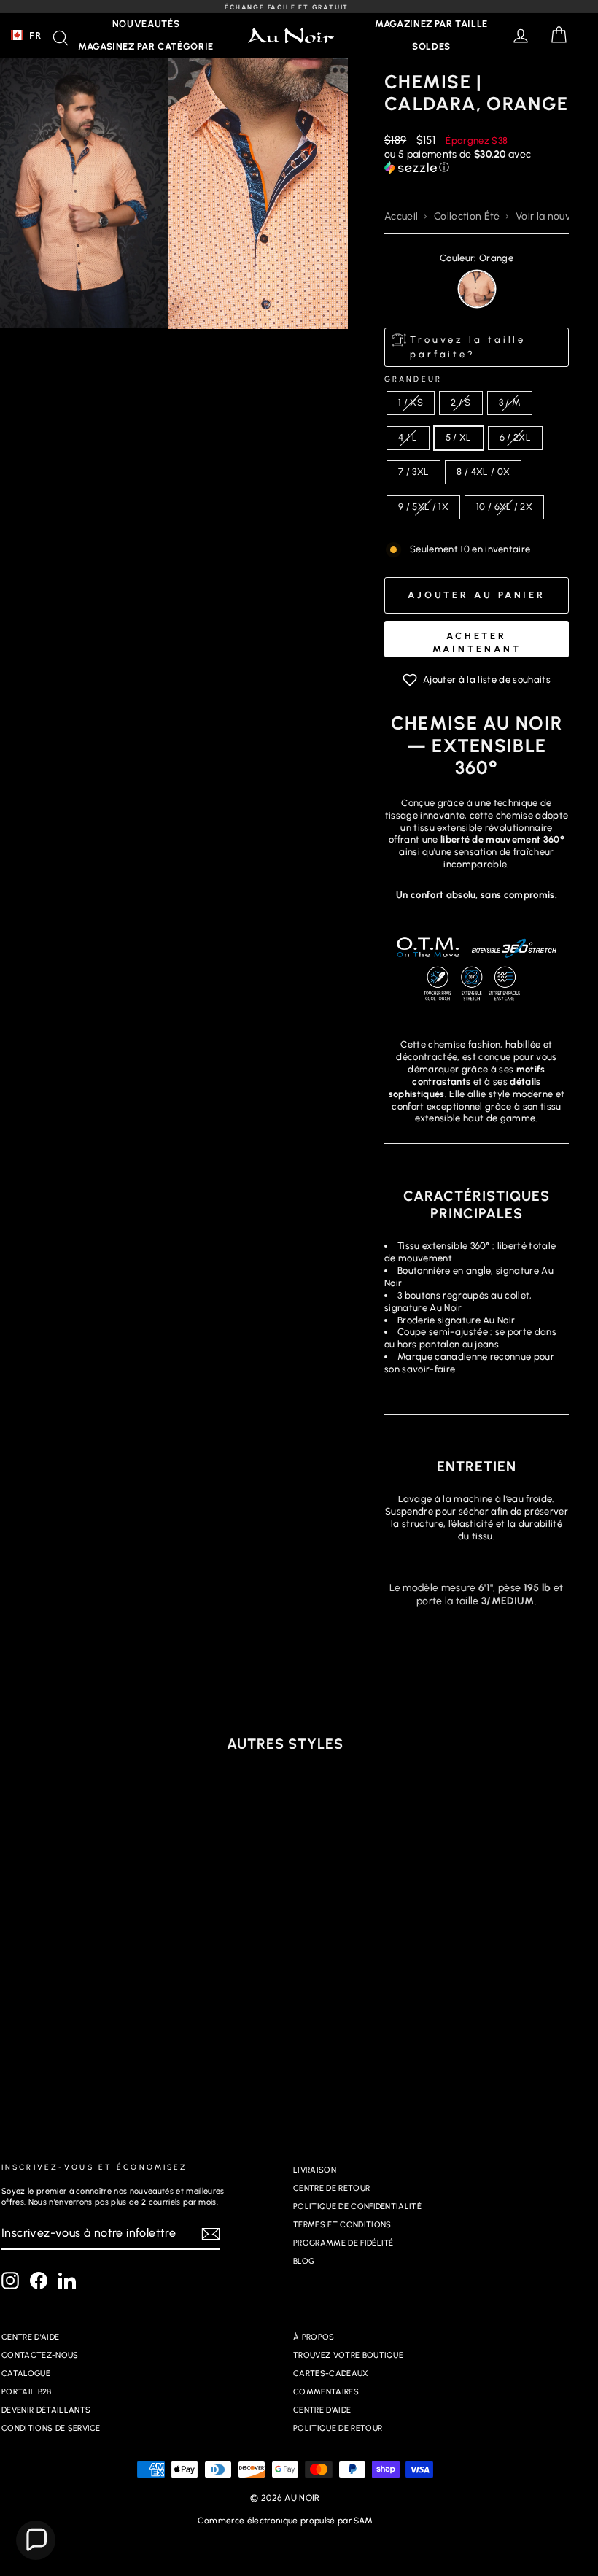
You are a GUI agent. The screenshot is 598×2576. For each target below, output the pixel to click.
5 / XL (459, 437)
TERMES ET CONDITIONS (342, 2225)
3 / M (510, 402)
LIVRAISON (315, 2170)
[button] (477, 161)
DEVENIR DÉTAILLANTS (46, 2410)
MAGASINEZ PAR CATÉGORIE (146, 46)
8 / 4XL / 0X (483, 472)
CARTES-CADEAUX (331, 2374)
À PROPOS (314, 2337)
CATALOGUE (26, 2374)
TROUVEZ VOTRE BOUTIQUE (348, 2355)
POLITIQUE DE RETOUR (338, 2428)
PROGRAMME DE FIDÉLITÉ (343, 2243)
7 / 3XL (413, 472)
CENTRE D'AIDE (30, 2337)
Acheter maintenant (477, 642)
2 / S (461, 402)
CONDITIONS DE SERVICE (51, 2428)
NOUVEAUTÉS (146, 24)
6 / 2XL (515, 437)
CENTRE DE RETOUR (331, 2188)
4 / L (408, 437)
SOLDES (431, 46)
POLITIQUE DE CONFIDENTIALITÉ (357, 2206)
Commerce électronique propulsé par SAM (285, 2521)
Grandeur (413, 379)
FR (35, 35)
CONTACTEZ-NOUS (40, 2355)
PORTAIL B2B (27, 2392)
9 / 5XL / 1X (423, 507)
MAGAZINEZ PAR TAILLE (431, 24)
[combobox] (26, 35)
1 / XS (411, 402)
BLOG (304, 2261)
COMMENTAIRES (326, 2392)
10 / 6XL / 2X (504, 507)
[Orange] (477, 289)
